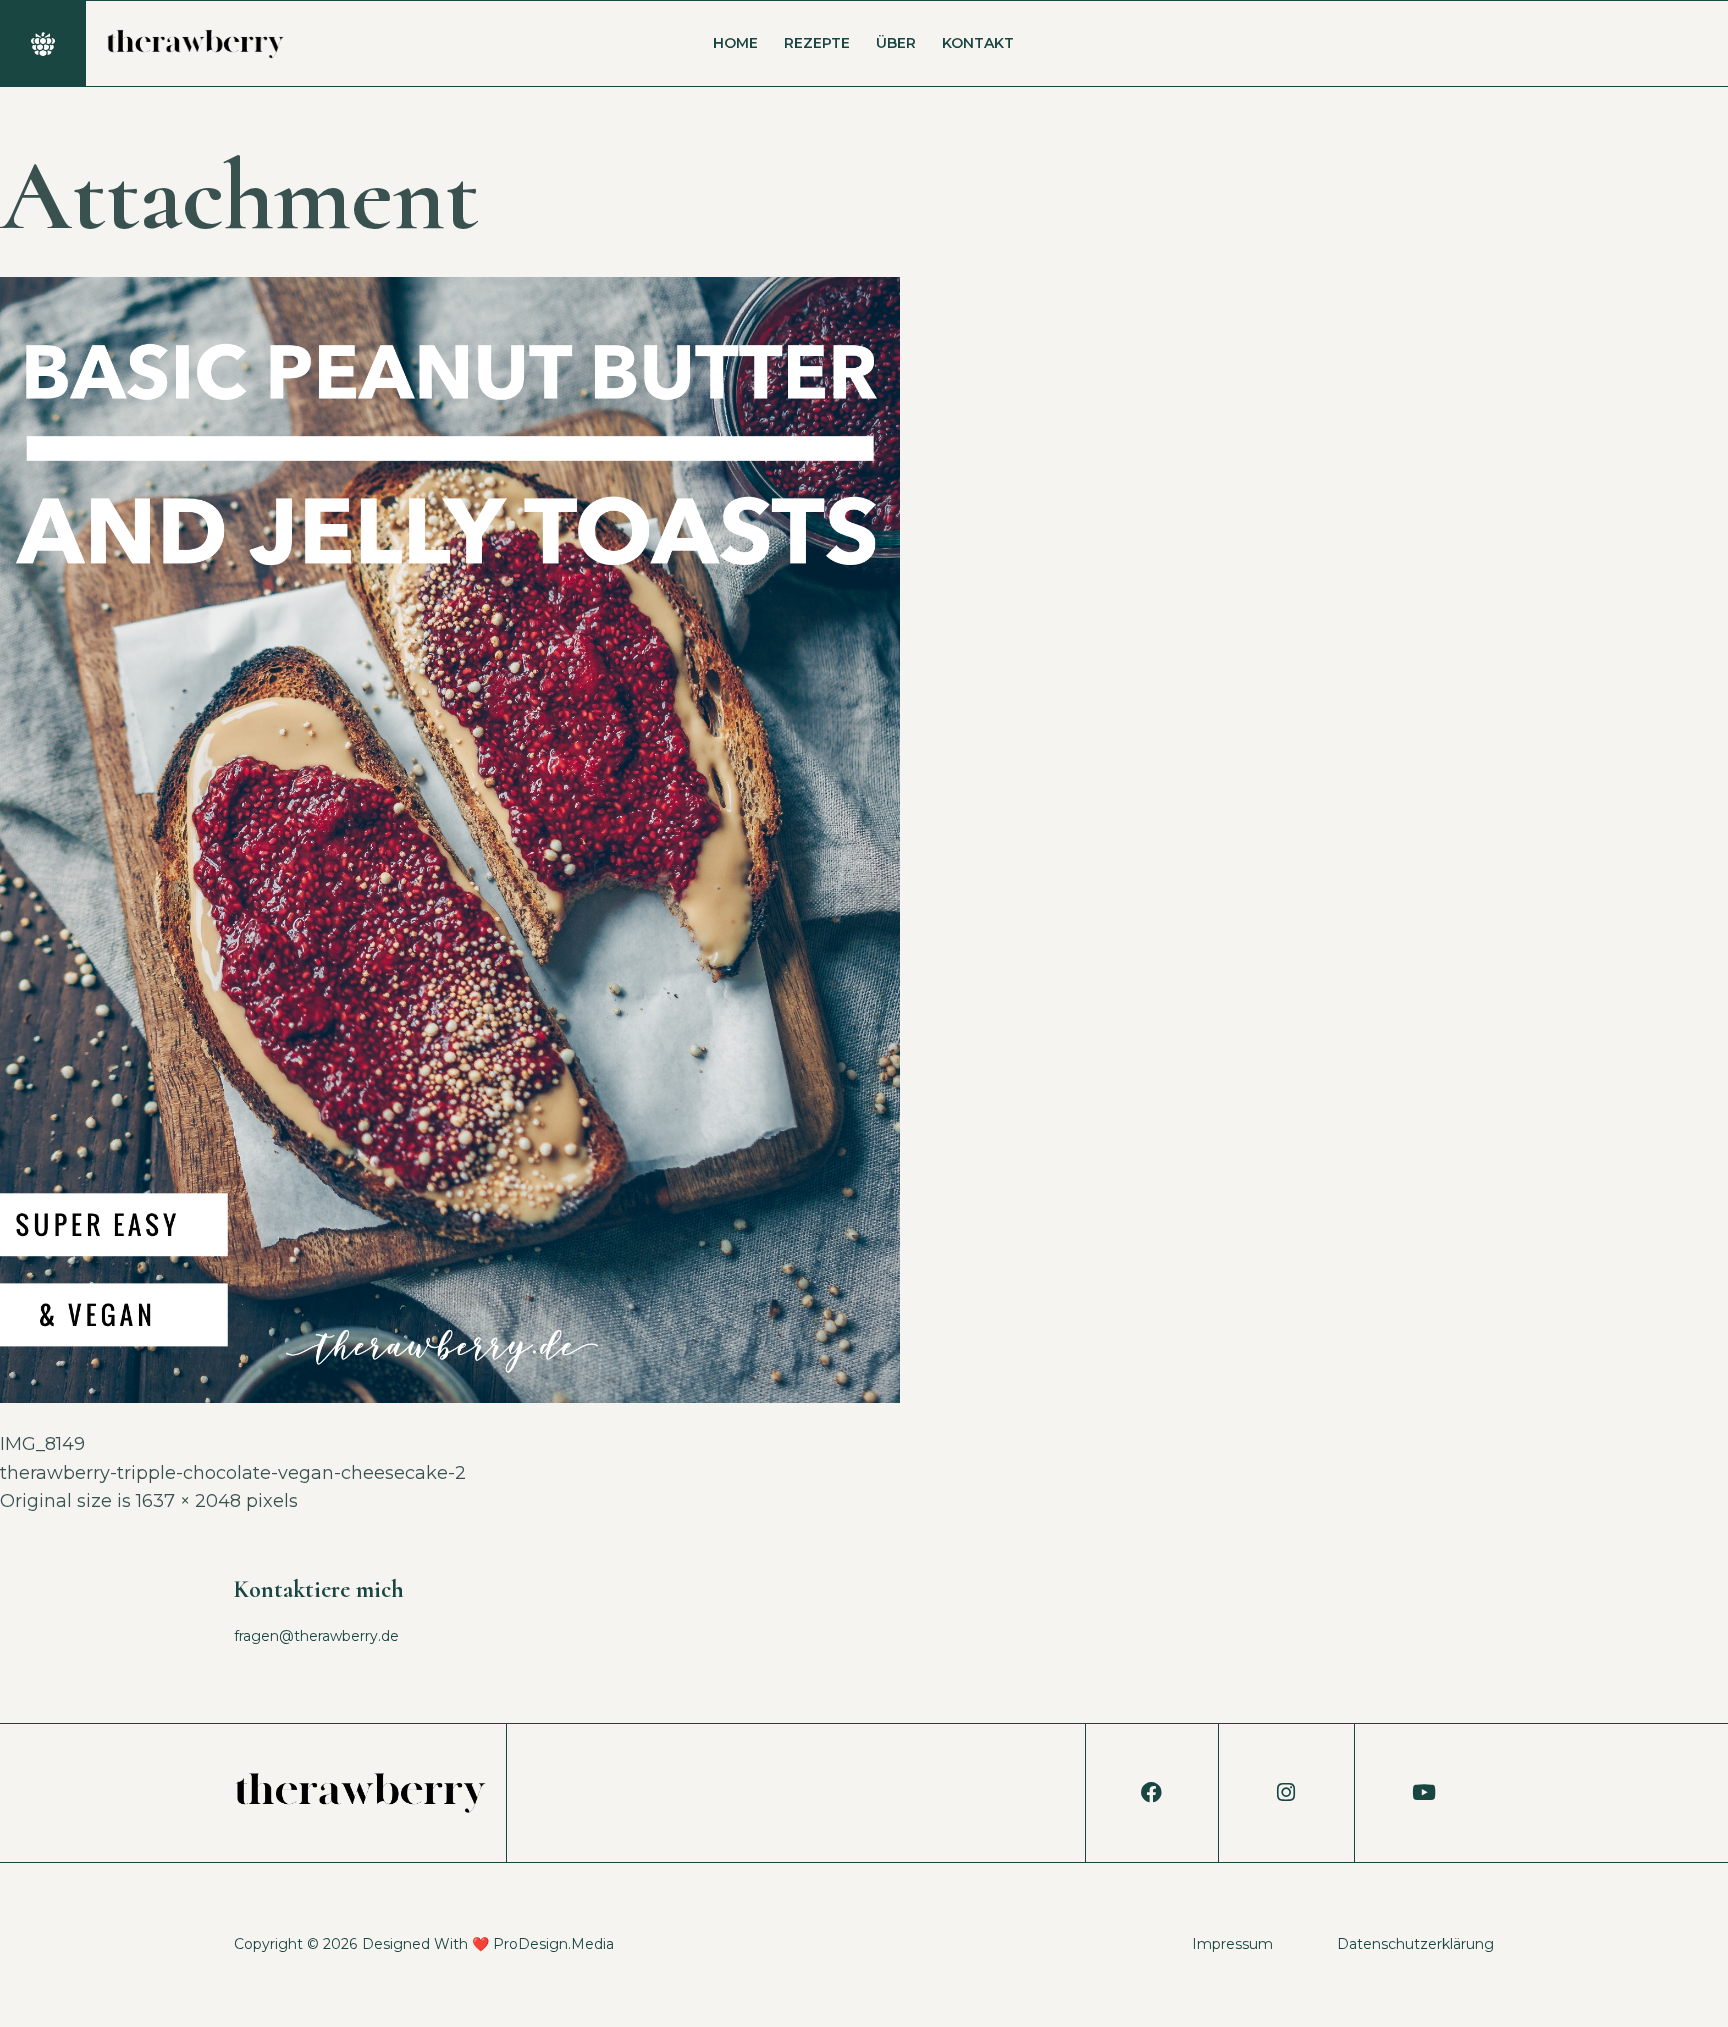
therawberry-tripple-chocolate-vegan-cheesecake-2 (233, 1473)
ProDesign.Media (553, 1944)
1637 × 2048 (188, 1501)
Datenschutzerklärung (1415, 1944)
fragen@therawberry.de (316, 1636)
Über (896, 43)
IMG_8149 (42, 1444)
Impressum (1232, 1944)
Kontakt (978, 43)
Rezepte (817, 43)
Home (735, 43)
